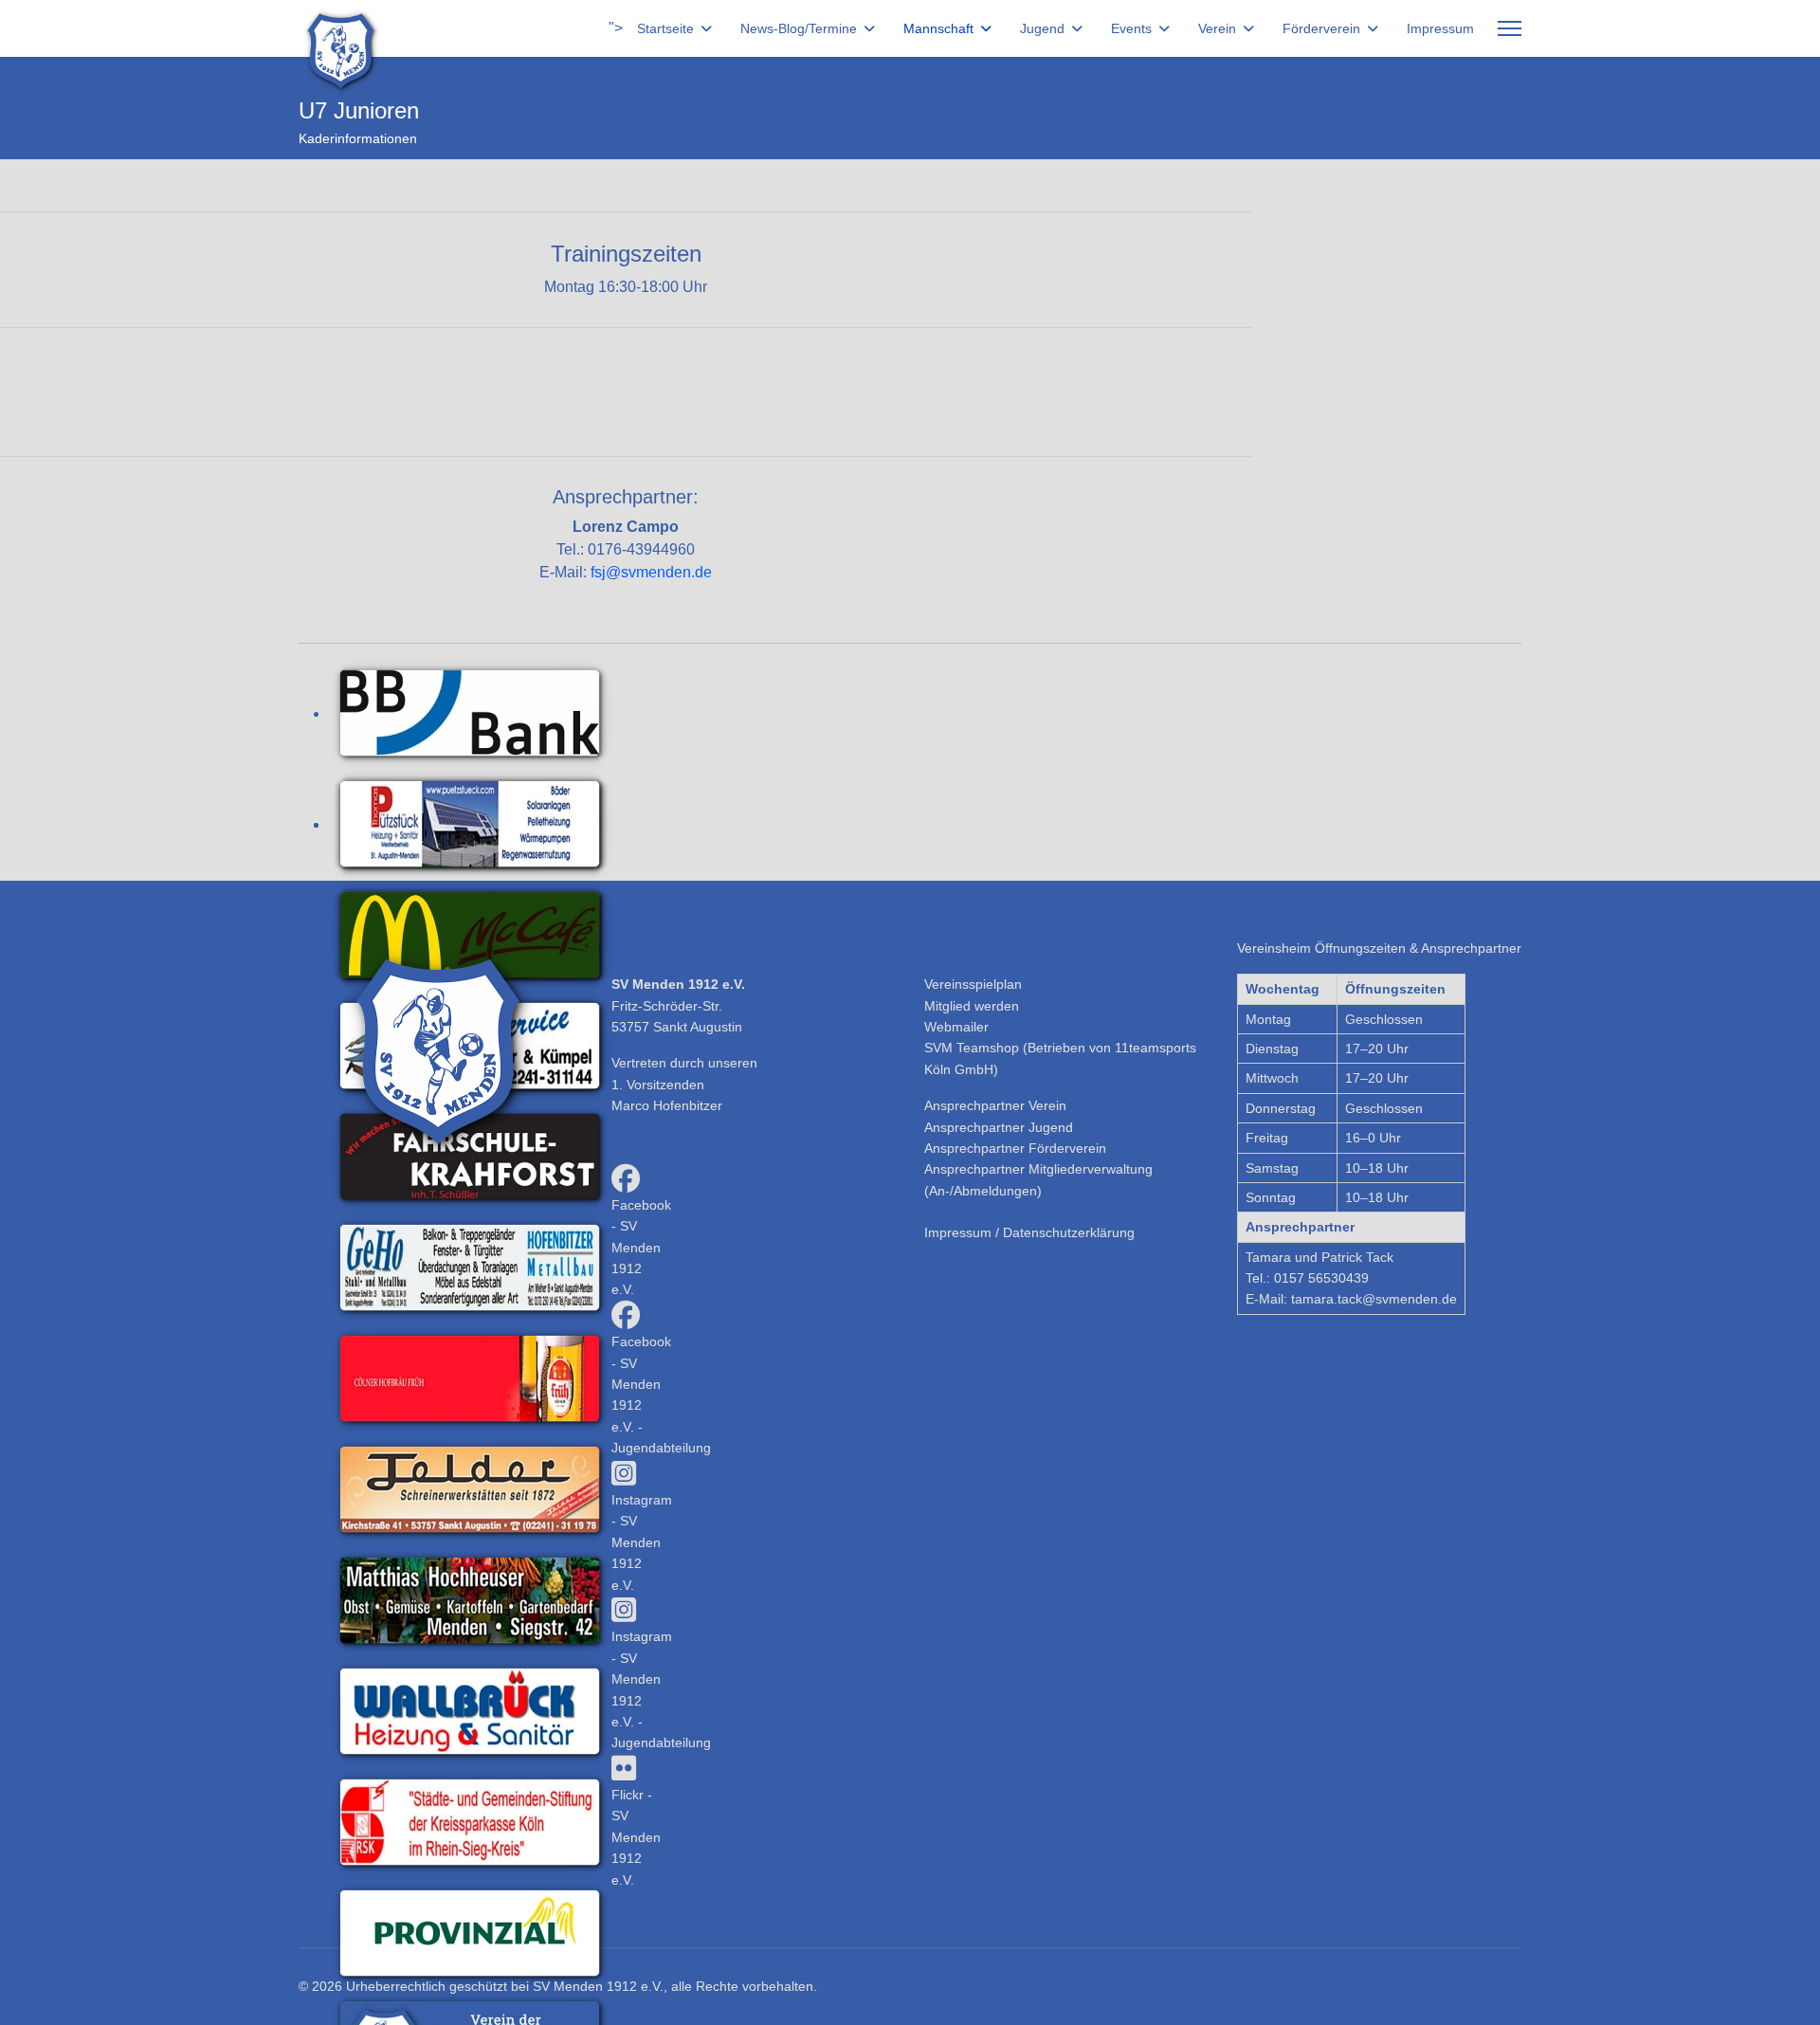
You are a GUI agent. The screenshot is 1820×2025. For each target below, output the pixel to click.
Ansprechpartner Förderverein (1015, 1148)
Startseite (665, 28)
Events (1131, 28)
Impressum (1440, 28)
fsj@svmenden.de (651, 572)
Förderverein (1321, 28)
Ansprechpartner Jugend (999, 1127)
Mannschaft (938, 28)
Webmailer (956, 1027)
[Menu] (1510, 28)
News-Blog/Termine (799, 28)
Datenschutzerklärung (1069, 1232)
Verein (1217, 28)
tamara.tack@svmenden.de (1374, 1299)
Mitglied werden (972, 1006)
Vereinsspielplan (973, 984)
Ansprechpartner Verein (995, 1105)
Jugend (1042, 28)
